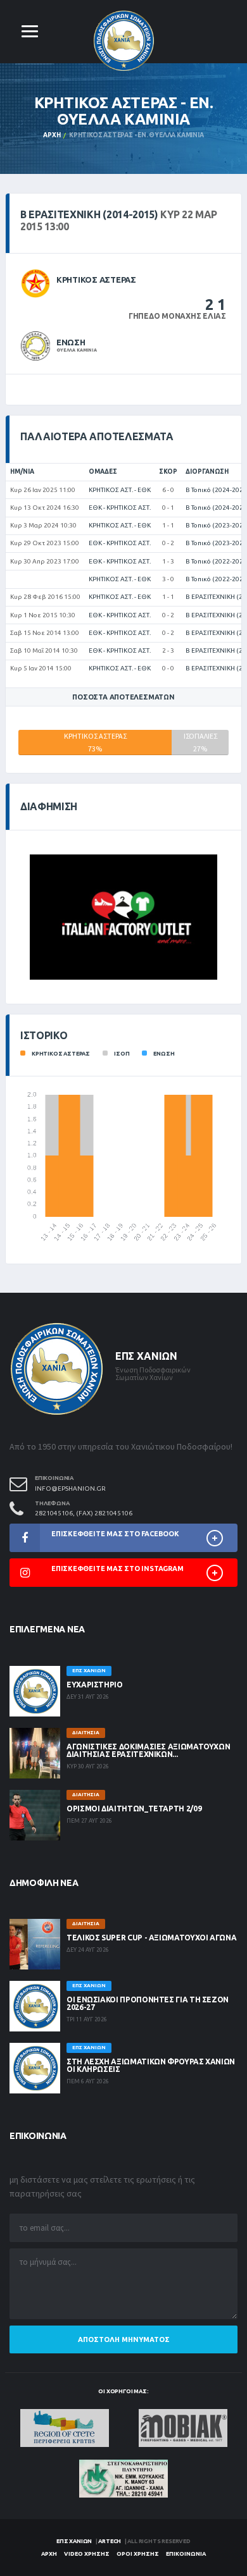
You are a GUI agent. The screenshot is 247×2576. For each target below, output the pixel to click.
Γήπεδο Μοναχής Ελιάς (177, 316)
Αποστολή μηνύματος (124, 2339)
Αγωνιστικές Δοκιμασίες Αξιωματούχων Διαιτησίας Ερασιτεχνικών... (148, 1750)
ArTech (110, 2541)
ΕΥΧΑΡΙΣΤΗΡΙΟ (95, 1685)
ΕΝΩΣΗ (71, 342)
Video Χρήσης (87, 2554)
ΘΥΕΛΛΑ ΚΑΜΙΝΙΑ (77, 350)
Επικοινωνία (186, 2554)
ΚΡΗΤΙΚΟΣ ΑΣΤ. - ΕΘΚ (120, 490)
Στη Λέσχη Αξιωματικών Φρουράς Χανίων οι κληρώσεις (151, 2065)
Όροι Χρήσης (138, 2554)
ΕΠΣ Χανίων (74, 2541)
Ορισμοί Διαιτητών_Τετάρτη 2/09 (134, 1809)
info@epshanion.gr (70, 1488)
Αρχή (52, 135)
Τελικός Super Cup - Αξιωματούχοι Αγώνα (151, 1938)
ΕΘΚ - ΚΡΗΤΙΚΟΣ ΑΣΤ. (120, 508)
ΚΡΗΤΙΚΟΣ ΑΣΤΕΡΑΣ (96, 280)
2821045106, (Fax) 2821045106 (84, 1513)
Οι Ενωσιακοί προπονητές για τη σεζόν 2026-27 (148, 2003)
